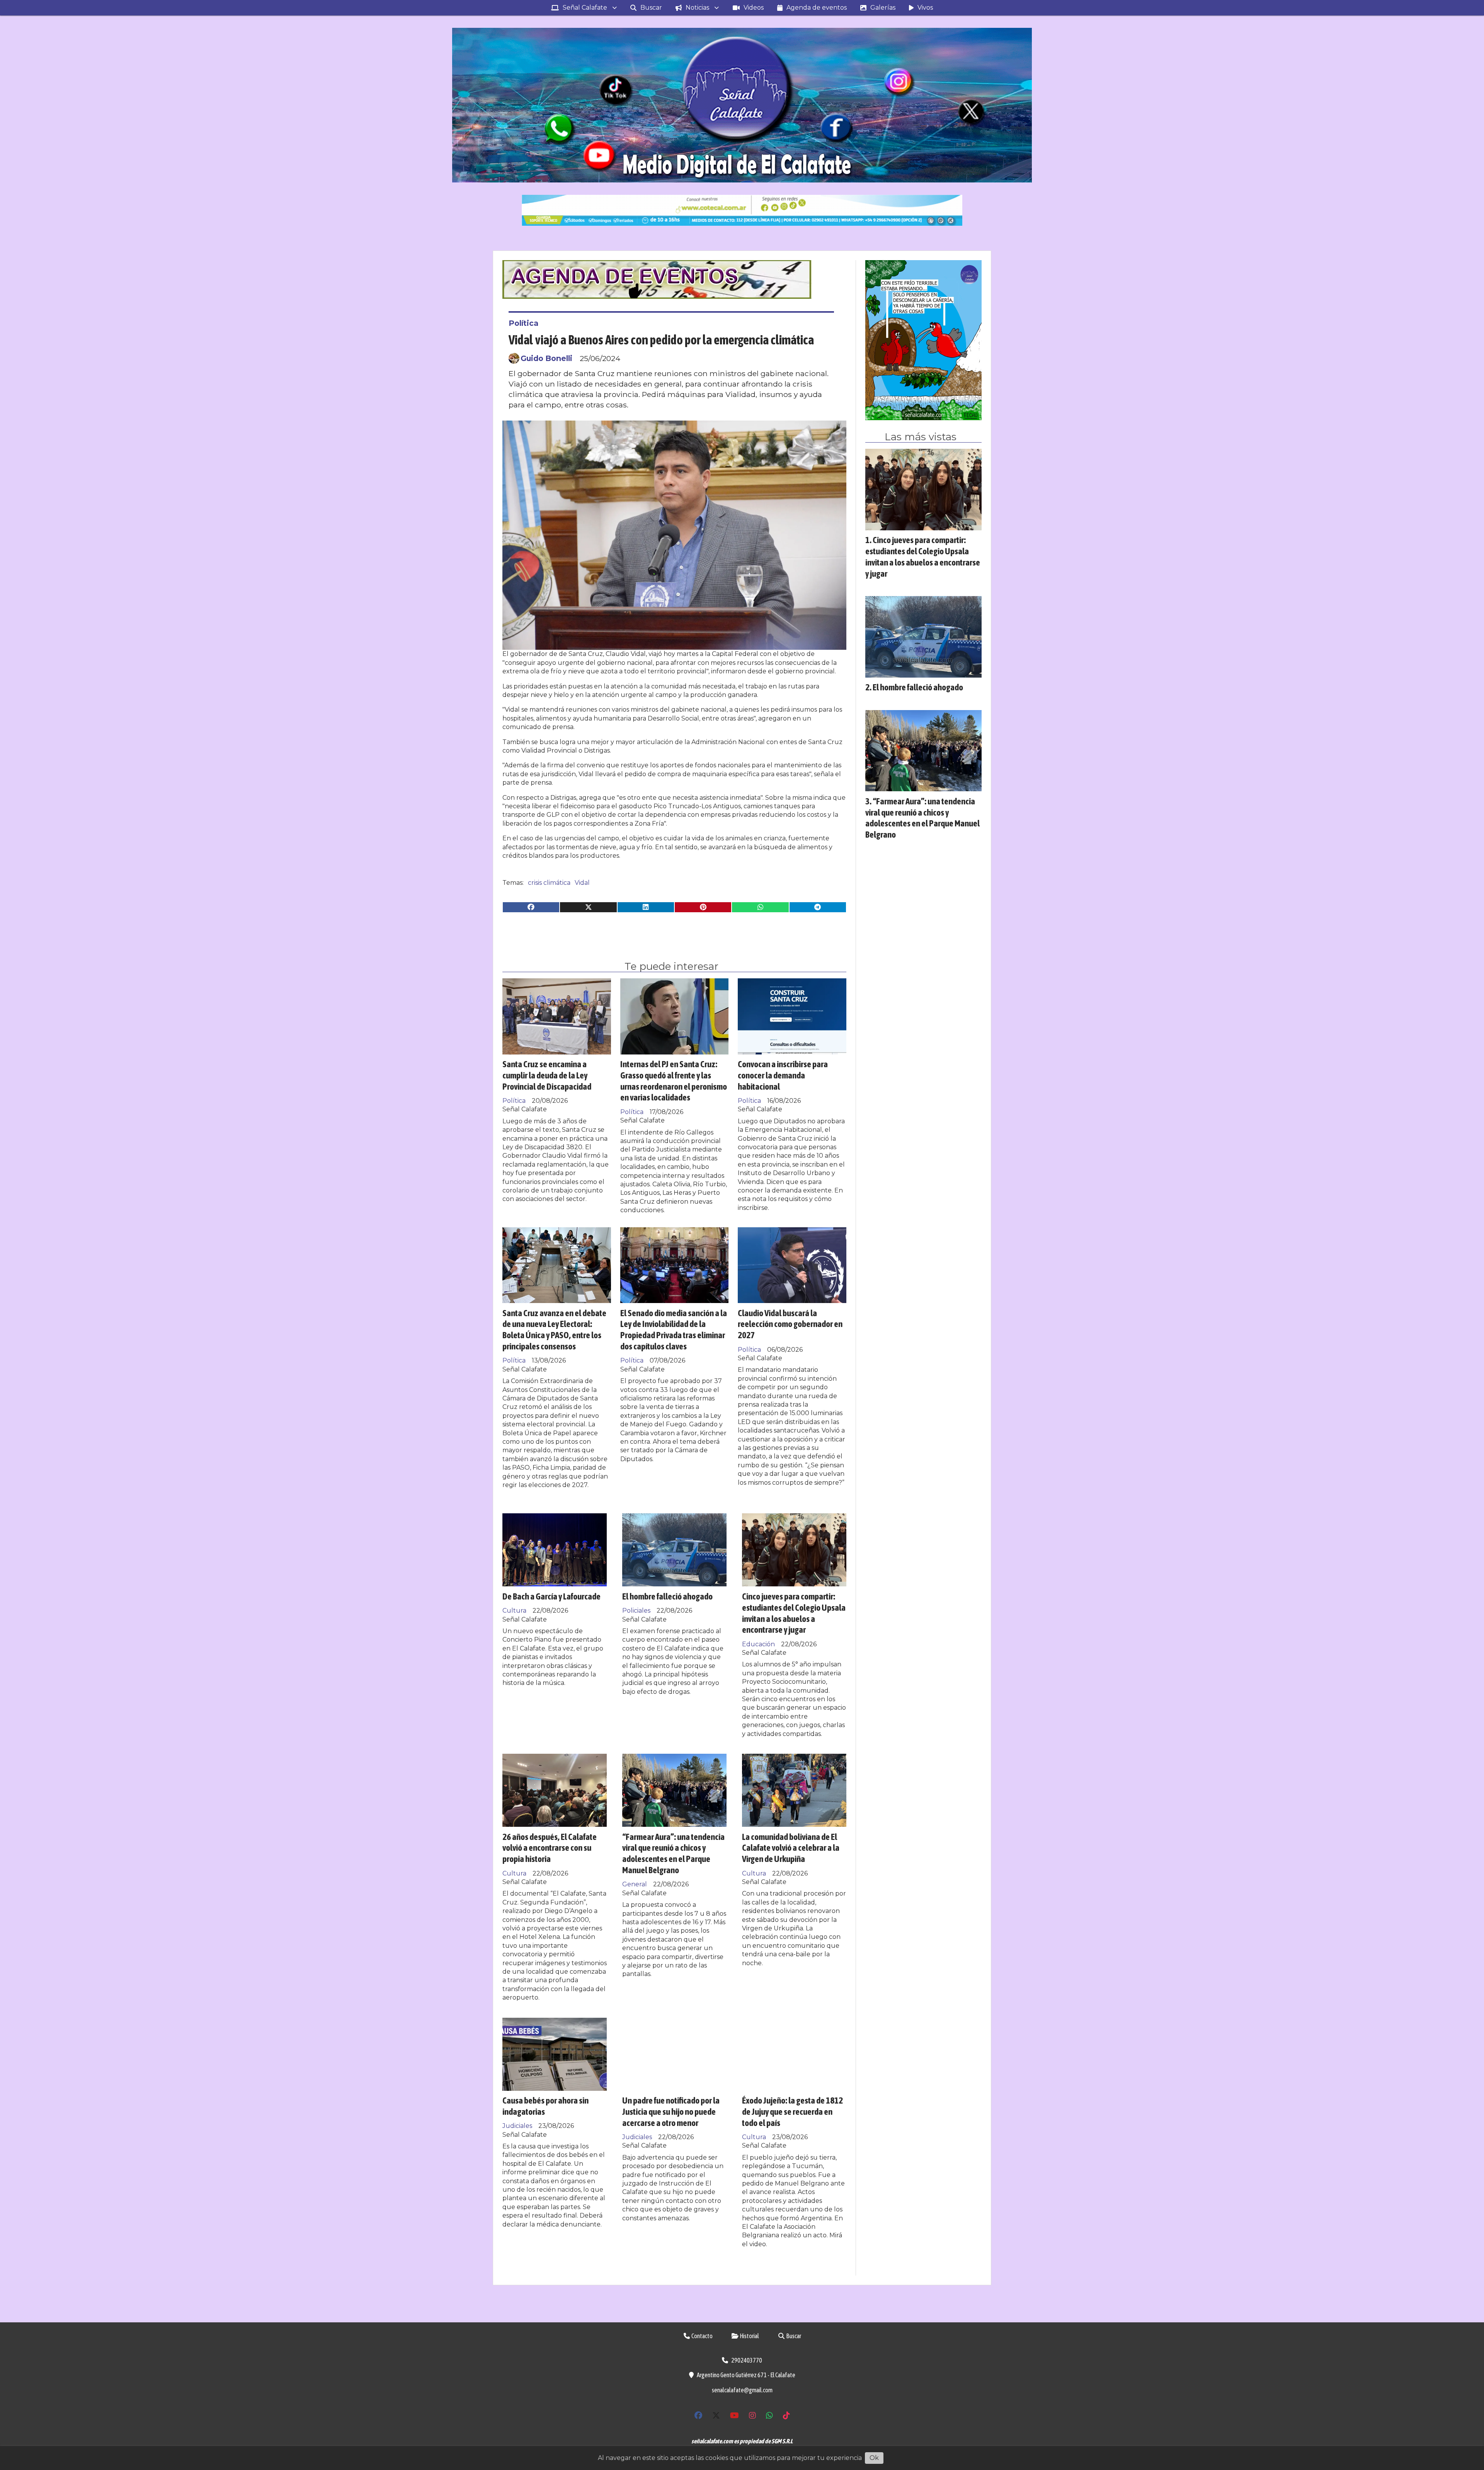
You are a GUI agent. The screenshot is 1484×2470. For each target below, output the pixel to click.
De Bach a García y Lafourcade (551, 1596)
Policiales (636, 1611)
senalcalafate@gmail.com (742, 2390)
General (635, 1884)
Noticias (697, 8)
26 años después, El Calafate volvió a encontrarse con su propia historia (550, 1848)
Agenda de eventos (817, 8)
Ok (874, 2458)
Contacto (702, 2336)
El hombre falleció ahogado (667, 1596)
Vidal (582, 883)
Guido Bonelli (546, 358)
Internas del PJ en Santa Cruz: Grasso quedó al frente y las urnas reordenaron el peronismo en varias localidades (674, 1081)
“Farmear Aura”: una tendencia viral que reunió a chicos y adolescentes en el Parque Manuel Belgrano (673, 1853)
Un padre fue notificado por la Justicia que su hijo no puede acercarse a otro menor (671, 2111)
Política (523, 323)
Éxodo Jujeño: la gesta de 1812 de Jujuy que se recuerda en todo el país (792, 2111)
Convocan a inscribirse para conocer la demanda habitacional (783, 1075)
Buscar (651, 8)
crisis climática (549, 883)
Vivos (925, 8)
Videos (754, 8)
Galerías (883, 8)
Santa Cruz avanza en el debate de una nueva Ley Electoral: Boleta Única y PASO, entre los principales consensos (554, 1330)
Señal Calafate (585, 8)
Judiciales (517, 2126)
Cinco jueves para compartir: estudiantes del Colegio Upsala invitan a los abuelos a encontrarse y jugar (794, 1613)
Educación (758, 1644)
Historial (749, 2336)
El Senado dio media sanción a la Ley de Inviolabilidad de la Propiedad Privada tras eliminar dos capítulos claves (674, 1330)
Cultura (514, 1611)
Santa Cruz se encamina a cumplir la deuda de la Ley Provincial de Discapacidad (547, 1075)
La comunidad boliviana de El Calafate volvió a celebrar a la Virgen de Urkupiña (791, 1848)
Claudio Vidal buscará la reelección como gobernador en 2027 (790, 1324)
